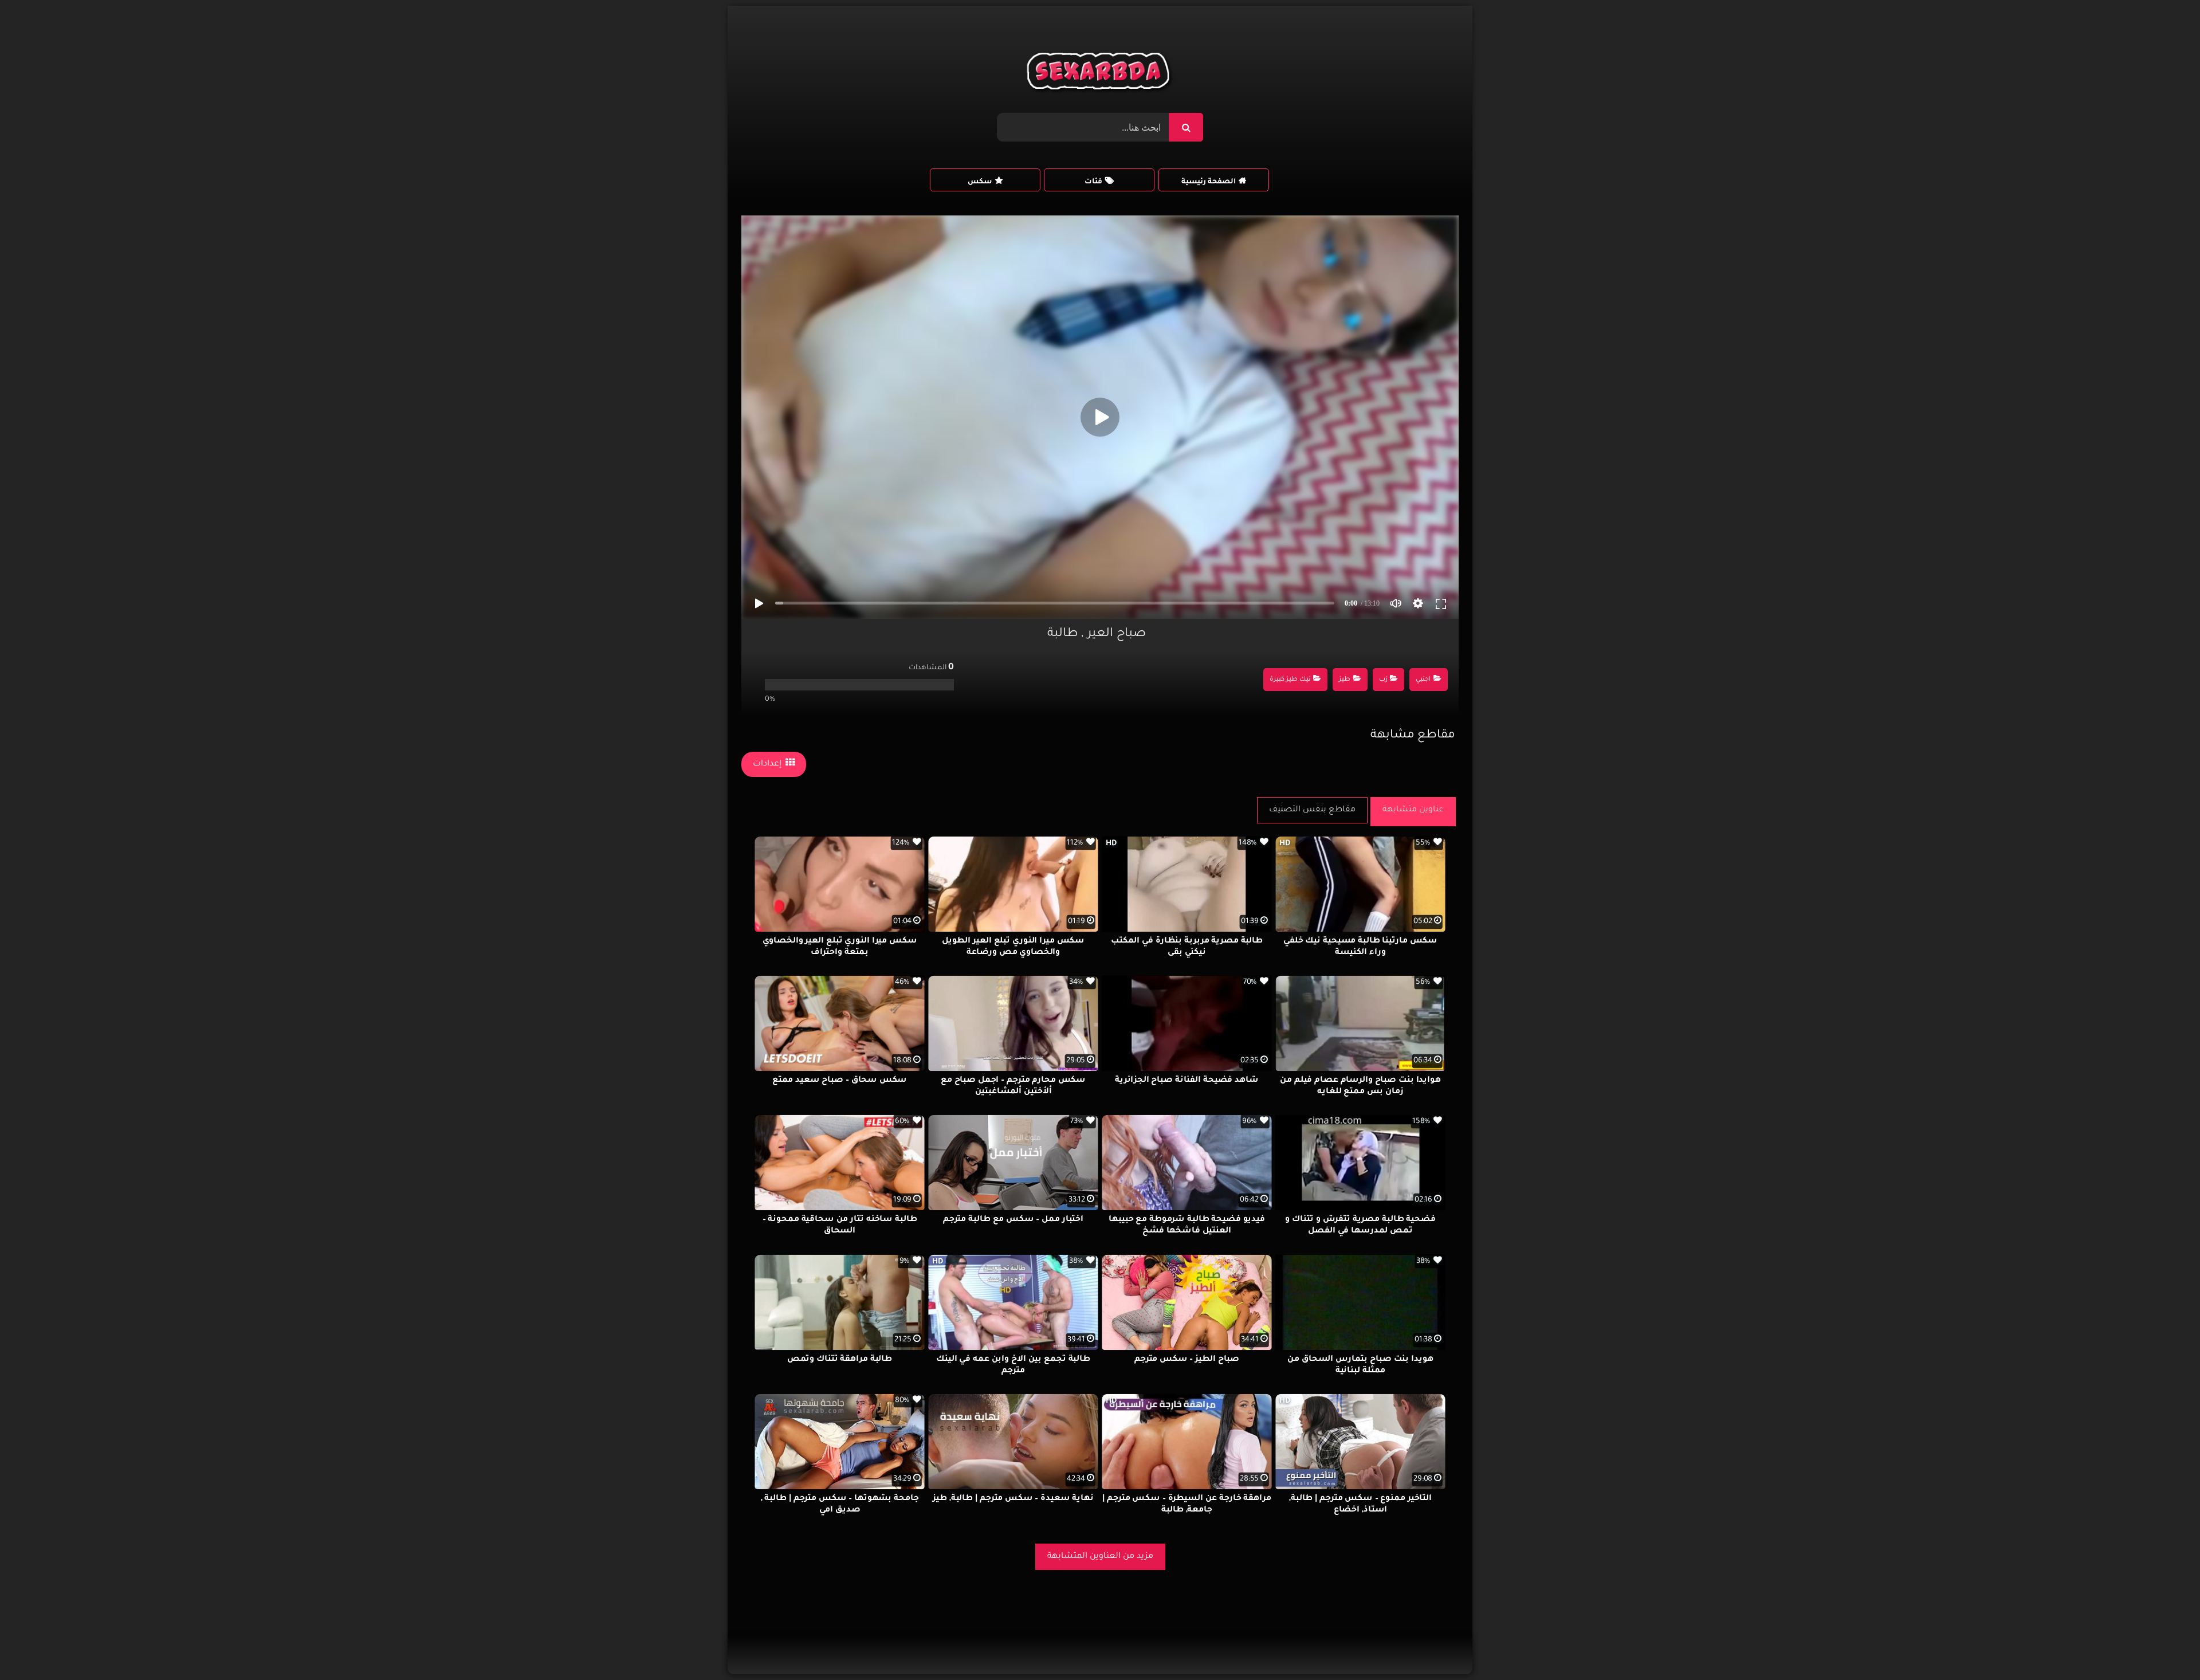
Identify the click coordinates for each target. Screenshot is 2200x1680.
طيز (1345, 680)
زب (1383, 680)
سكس (980, 182)
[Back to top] (2164, 1646)
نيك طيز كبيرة (1290, 680)
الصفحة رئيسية (1209, 182)
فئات (1093, 182)
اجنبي (1423, 680)
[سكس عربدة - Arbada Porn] (1100, 74)
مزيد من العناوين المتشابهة (1100, 1557)
